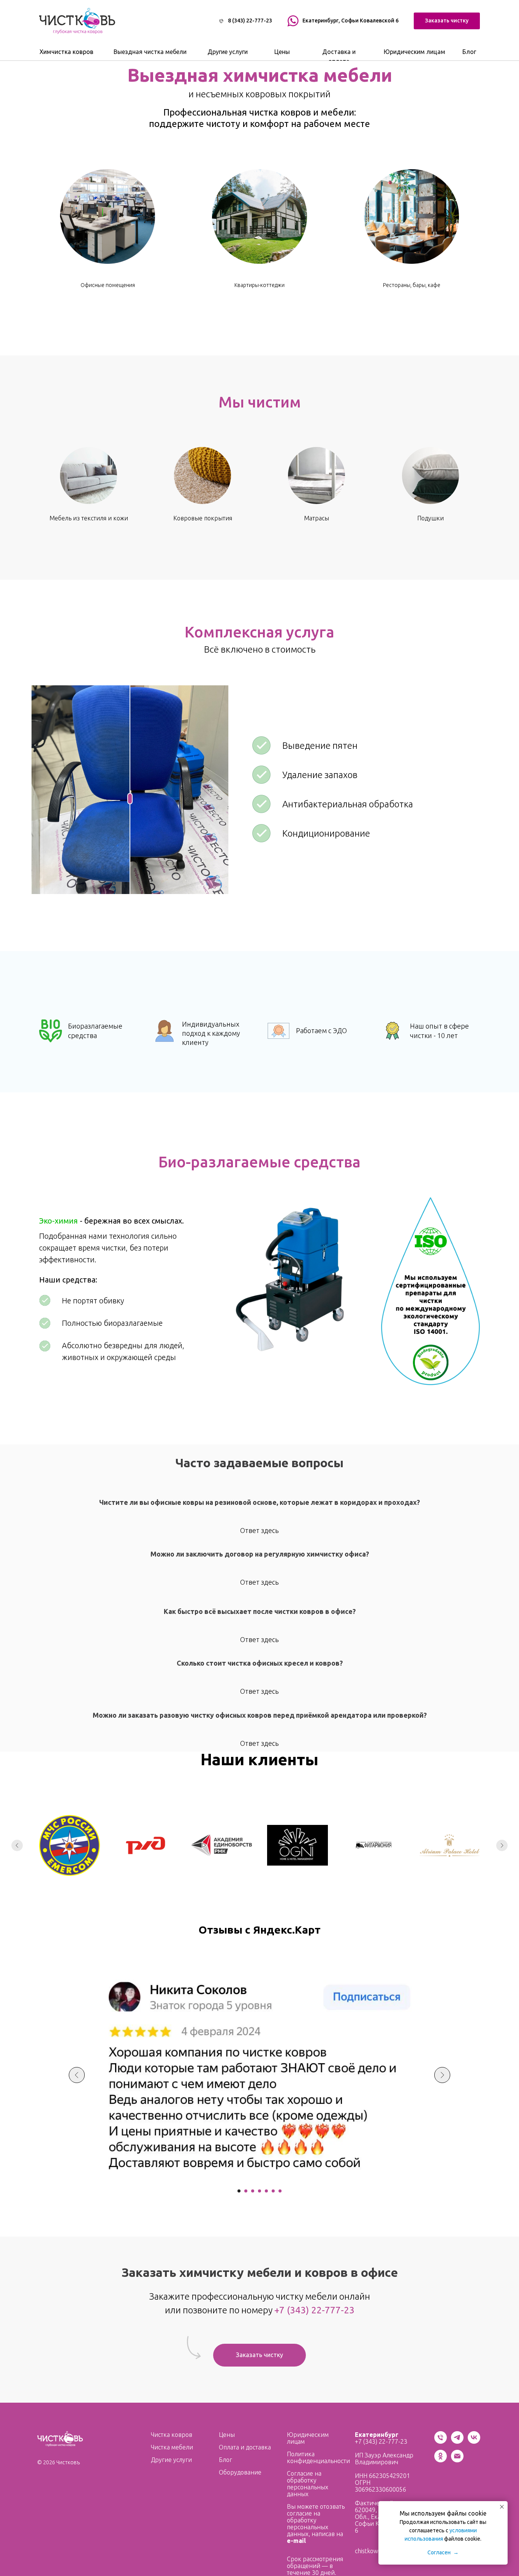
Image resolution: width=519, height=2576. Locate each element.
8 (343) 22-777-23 (250, 21)
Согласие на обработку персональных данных (308, 2484)
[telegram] (457, 2442)
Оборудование (240, 2472)
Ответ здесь (259, 1530)
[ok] (441, 2460)
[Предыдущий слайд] (17, 1845)
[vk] (474, 2442)
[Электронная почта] (457, 2460)
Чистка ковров (172, 2435)
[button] (447, 21)
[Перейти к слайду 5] (266, 2191)
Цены (227, 2435)
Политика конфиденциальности (318, 2457)
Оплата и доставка (245, 2447)
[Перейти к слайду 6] (273, 2191)
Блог (225, 2460)
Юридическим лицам (308, 2438)
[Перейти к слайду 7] (280, 2191)
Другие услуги (171, 2460)
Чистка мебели (172, 2447)
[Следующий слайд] (502, 1845)
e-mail (296, 2541)
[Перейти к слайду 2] (246, 2191)
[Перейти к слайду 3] (253, 2191)
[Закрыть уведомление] (502, 2507)
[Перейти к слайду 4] (259, 2191)
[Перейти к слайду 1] (239, 2191)
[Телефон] (441, 2442)
